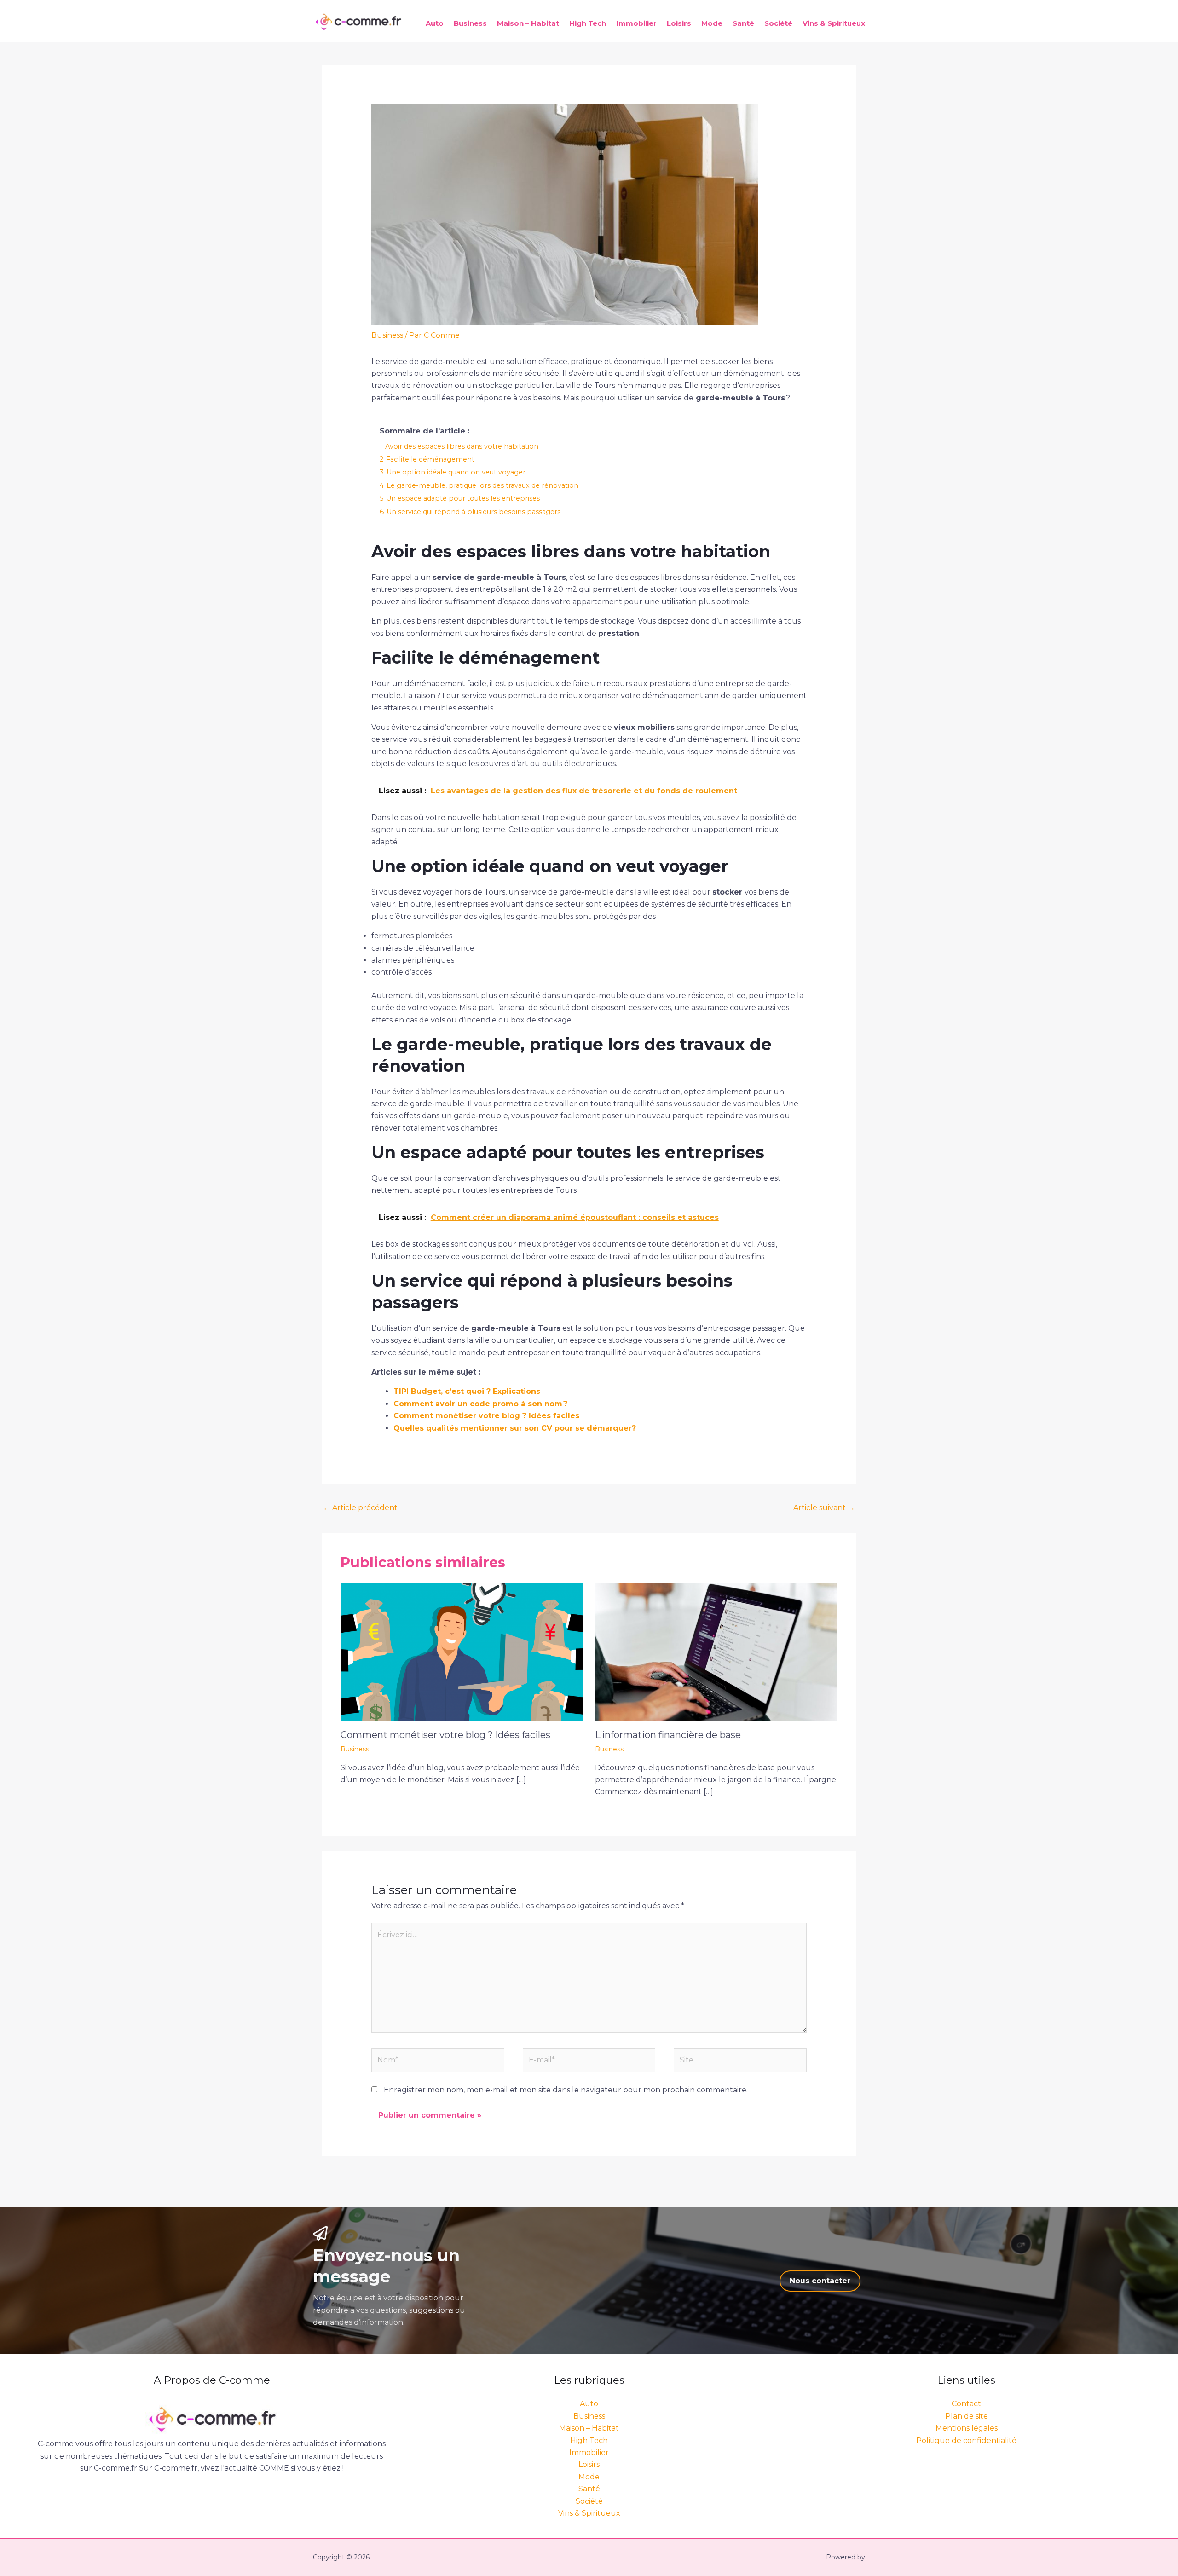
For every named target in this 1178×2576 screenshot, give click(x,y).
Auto (435, 23)
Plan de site (967, 2416)
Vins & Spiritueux (834, 23)
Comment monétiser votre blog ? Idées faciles (486, 1416)
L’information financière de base (668, 1735)
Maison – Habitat (528, 23)
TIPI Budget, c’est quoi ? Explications (467, 1391)
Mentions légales (967, 2428)
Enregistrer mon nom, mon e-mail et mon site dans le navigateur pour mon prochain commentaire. (566, 2090)
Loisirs (679, 23)
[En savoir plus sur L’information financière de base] (716, 1652)
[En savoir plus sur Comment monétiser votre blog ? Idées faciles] (462, 1652)
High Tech (588, 23)
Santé (743, 23)
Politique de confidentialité (966, 2440)
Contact (966, 2404)
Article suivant (824, 1508)
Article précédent (360, 1508)
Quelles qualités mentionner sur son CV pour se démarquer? (515, 1428)
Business (470, 23)
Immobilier (636, 23)
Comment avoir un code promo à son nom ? (480, 1404)
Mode (712, 23)
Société (778, 23)
